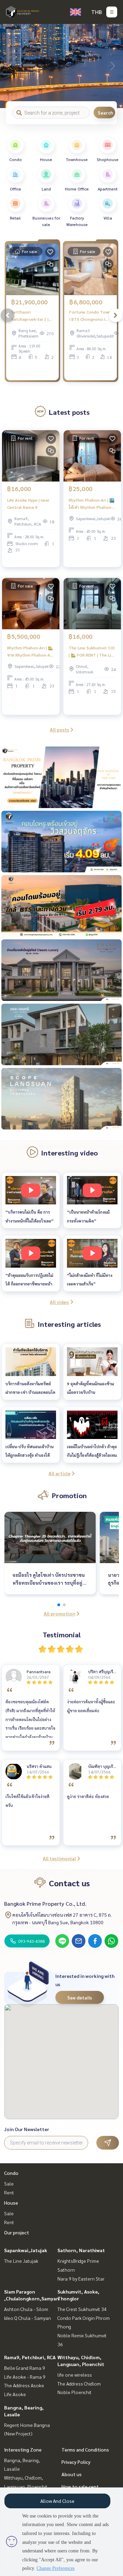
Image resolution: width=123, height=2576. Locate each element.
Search (105, 113)
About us (72, 2474)
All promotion (59, 1613)
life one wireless (75, 2375)
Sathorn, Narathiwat (81, 2250)
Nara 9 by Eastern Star (81, 2278)
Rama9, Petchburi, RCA (30, 2357)
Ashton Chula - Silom (26, 2309)
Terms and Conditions (85, 2449)
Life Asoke (15, 2394)
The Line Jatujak (21, 2261)
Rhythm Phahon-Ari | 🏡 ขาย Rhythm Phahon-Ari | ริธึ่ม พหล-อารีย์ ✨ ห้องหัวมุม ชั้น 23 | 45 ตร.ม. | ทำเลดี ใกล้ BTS (30, 651)
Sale (9, 2183)
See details (80, 1997)
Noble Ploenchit (74, 2392)
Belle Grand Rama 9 (25, 2368)
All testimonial (59, 1858)
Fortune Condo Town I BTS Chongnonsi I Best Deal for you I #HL (90, 316)
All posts (59, 729)
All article (59, 1473)
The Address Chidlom (79, 2383)
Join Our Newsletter (27, 2129)
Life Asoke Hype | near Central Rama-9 (28, 503)
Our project (17, 2232)
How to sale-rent (80, 2486)
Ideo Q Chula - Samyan (28, 2318)
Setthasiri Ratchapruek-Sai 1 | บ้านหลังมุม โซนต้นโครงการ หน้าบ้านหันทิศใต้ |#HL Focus (32, 316)
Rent (9, 2192)
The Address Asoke (24, 2385)
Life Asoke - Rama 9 (25, 2377)
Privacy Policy (76, 2462)
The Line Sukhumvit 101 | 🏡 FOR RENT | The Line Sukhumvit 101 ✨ (92, 651)
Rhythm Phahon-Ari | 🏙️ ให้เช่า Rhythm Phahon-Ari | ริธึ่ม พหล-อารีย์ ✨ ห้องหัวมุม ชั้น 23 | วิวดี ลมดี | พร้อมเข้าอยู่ (92, 504)
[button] (113, 66)
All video (59, 1302)
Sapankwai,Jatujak (26, 2250)
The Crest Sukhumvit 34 (82, 2309)
